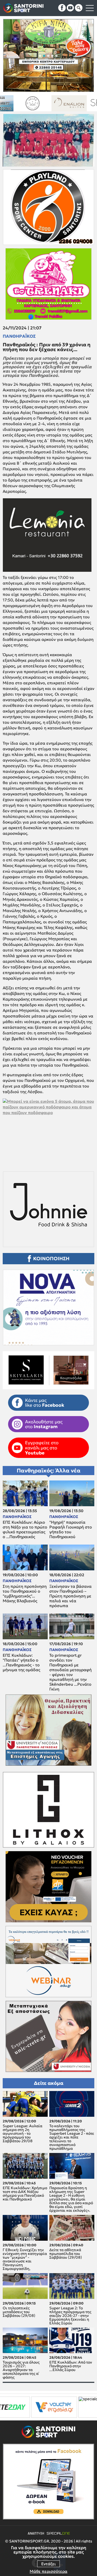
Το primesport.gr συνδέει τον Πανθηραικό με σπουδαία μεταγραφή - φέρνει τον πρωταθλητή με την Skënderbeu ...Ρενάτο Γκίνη (70, 1672)
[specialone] (16, 2407)
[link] (48, 1130)
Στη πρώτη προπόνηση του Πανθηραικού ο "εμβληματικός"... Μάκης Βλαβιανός (25, 1594)
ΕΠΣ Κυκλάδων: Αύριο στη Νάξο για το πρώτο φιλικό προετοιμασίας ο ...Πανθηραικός (25, 1530)
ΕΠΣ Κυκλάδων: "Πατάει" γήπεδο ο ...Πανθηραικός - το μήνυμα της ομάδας (21, 1663)
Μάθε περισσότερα (48, 2571)
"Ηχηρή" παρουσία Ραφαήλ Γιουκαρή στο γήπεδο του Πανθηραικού (71, 1530)
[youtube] (70, 8)
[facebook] (62, 8)
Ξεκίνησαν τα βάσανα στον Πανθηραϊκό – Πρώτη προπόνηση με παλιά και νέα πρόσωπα (70, 1596)
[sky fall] (48, 103)
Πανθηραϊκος (19, 336)
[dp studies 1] (53, 2407)
